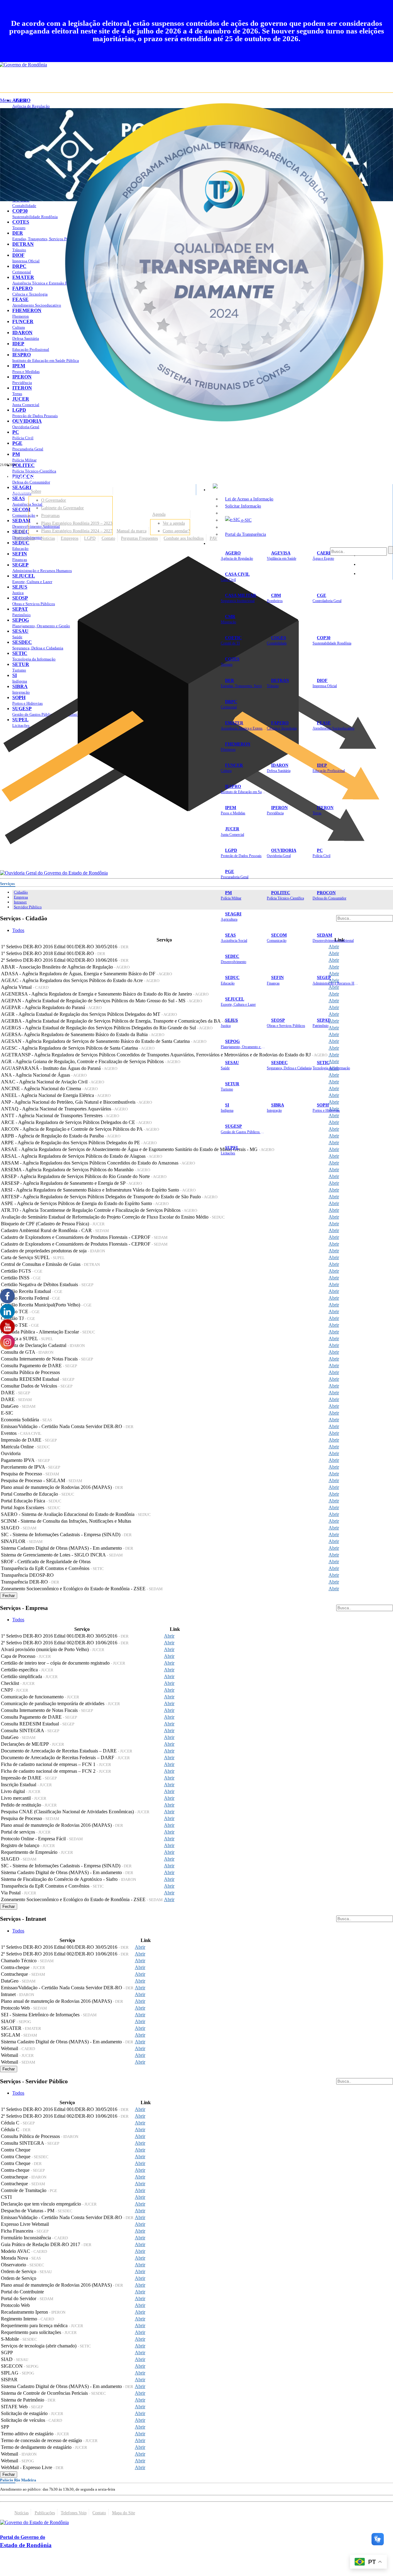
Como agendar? (176, 531)
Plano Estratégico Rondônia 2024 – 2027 (77, 531)
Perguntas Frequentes (139, 538)
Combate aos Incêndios (184, 538)
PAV (214, 538)
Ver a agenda (174, 523)
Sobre (36, 491)
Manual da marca (132, 531)
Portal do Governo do (61, 477)
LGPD (90, 538)
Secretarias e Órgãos (230, 543)
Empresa (21, 897)
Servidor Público (28, 907)
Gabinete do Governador (62, 508)
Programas (50, 515)
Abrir (334, 953)
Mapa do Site (124, 2513)
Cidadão (21, 892)
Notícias (48, 538)
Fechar (9, 1596)
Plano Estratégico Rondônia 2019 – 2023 (77, 523)
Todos (18, 930)
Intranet (20, 902)
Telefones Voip (74, 2513)
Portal (20, 531)
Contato (108, 538)
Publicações (25, 538)
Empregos (70, 538)
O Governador (54, 500)
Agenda (159, 514)
